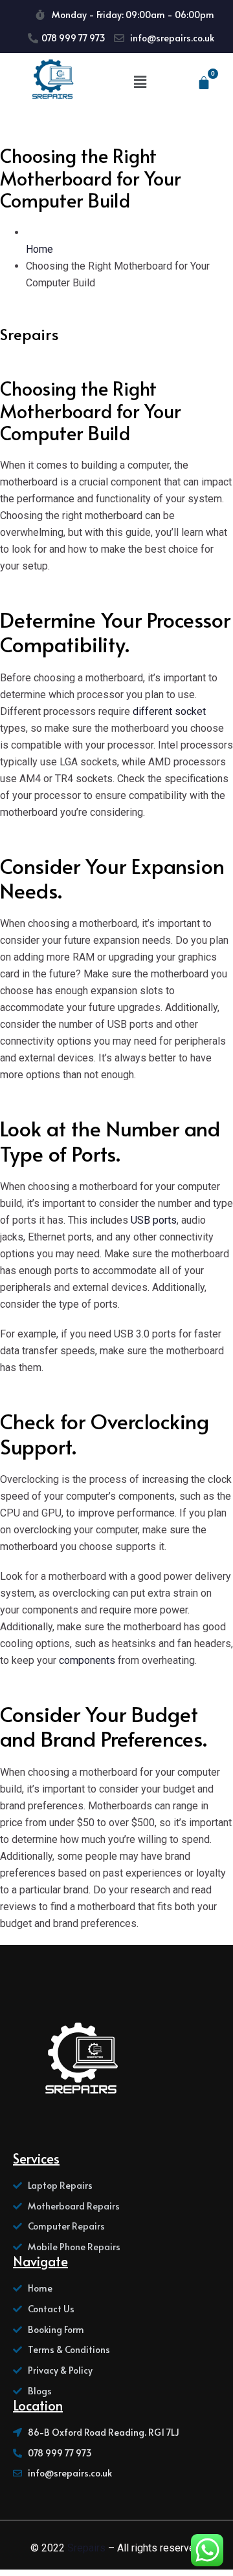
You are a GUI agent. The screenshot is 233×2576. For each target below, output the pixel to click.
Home (39, 249)
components (86, 1660)
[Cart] (204, 83)
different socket (169, 711)
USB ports (154, 1220)
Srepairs (86, 2548)
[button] (140, 82)
